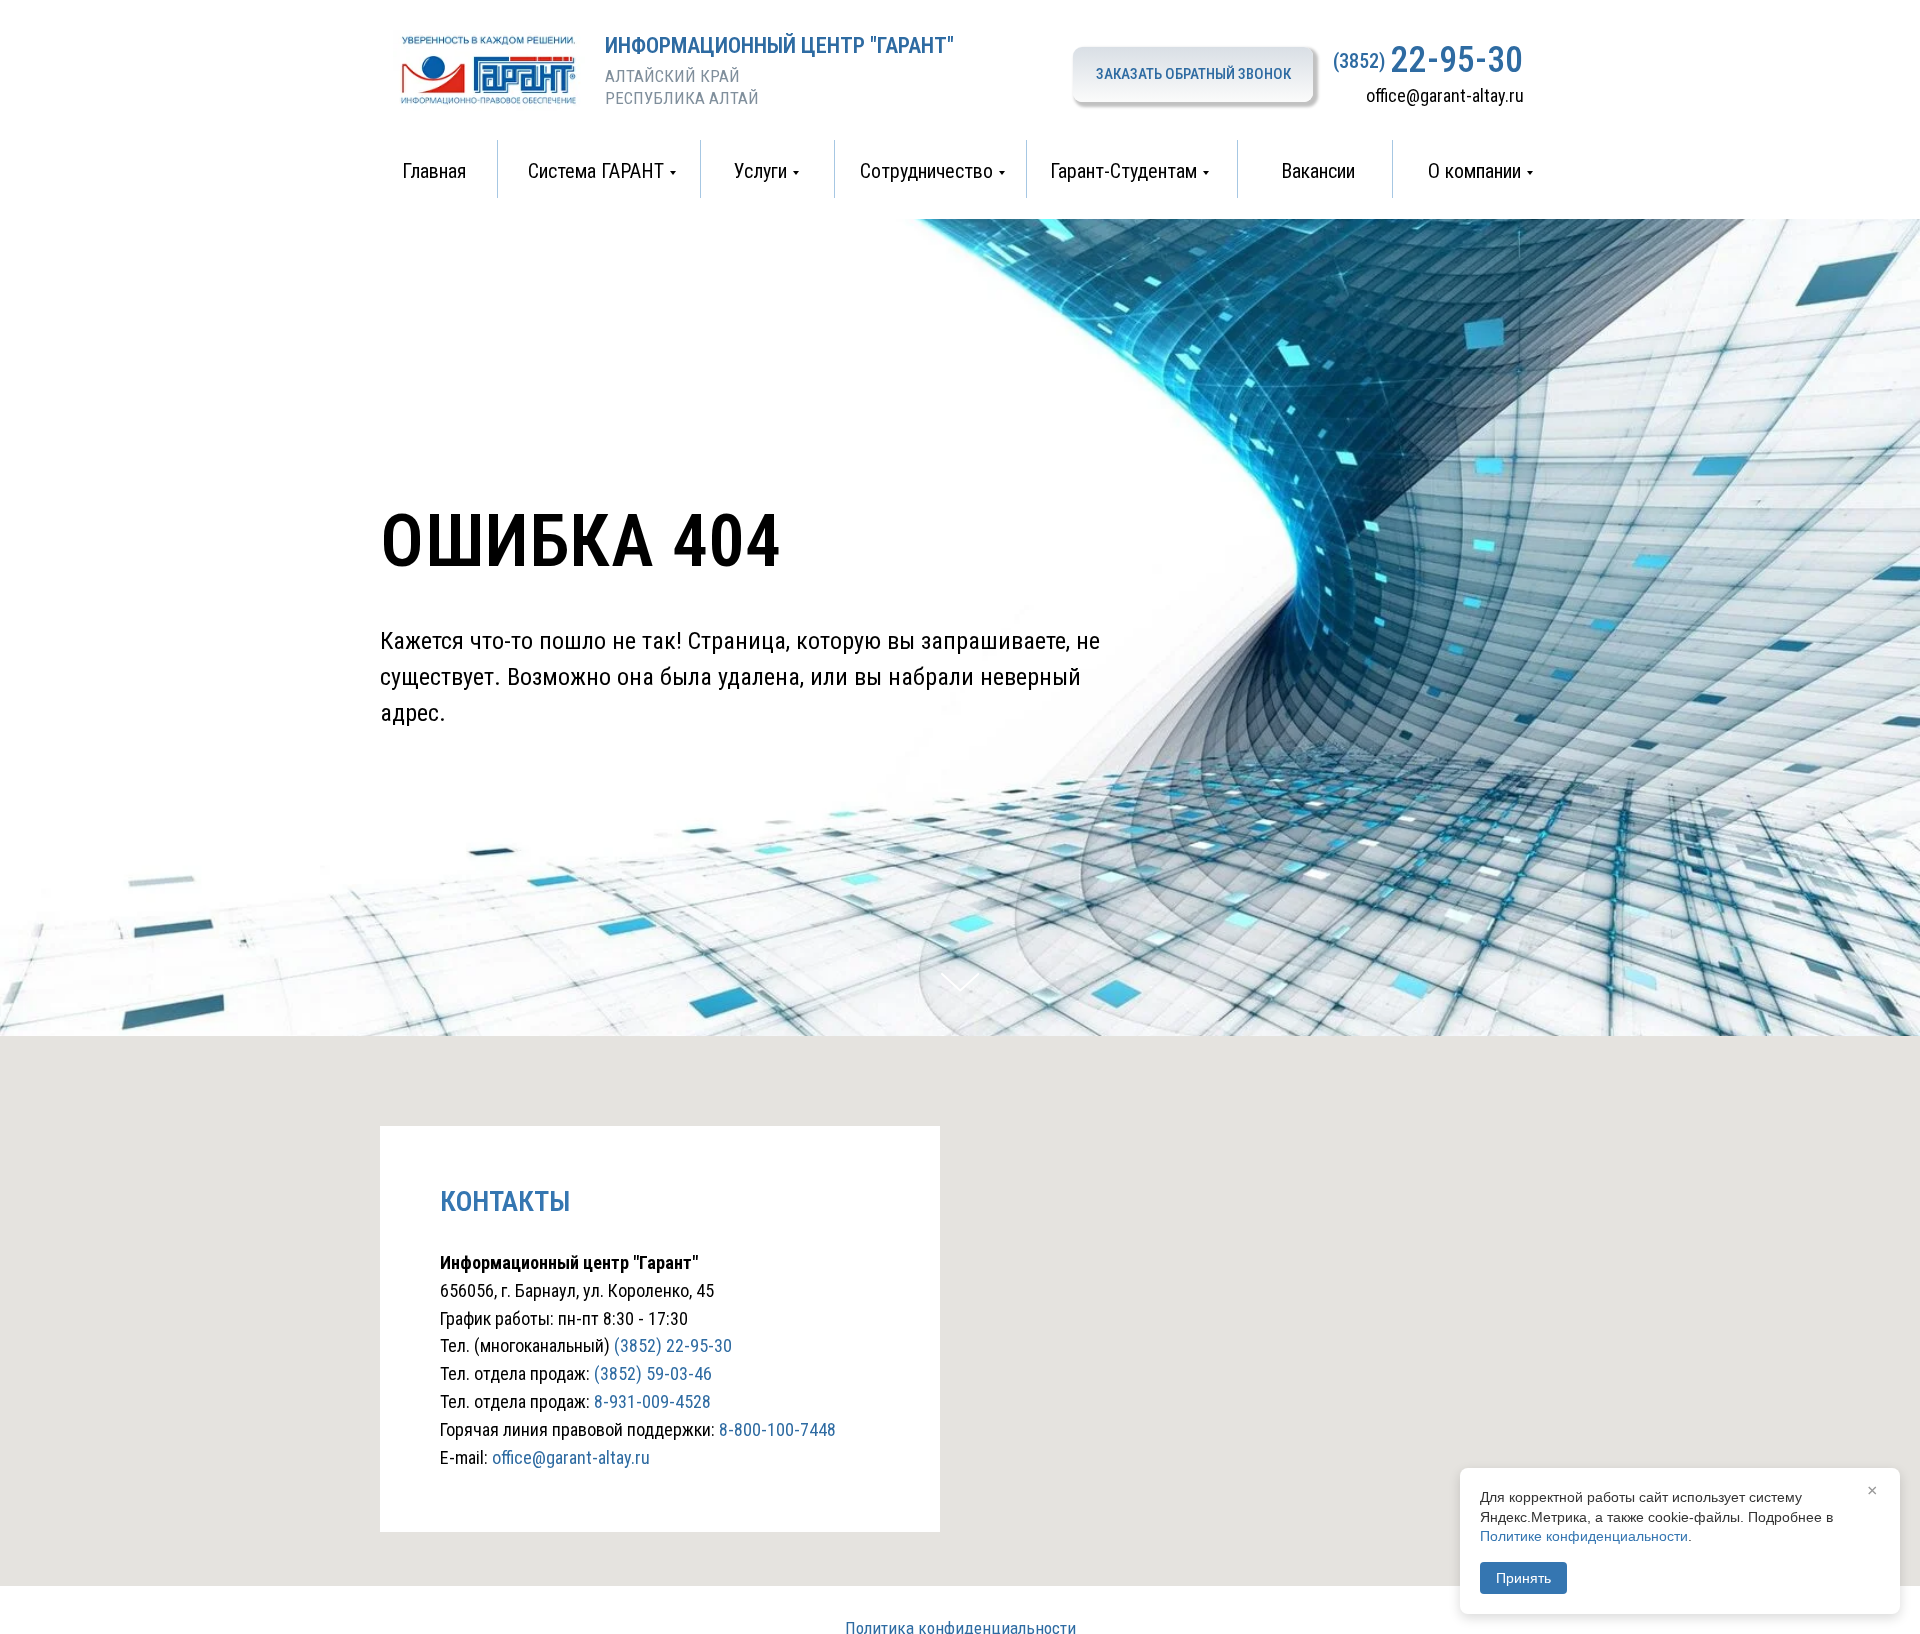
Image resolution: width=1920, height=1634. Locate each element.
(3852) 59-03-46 (653, 1373)
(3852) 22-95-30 (673, 1345)
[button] (1193, 74)
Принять (1523, 1578)
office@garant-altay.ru (1445, 95)
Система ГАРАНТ (596, 171)
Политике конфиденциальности (1584, 1536)
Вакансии (1318, 171)
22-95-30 (1457, 60)
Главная (434, 171)
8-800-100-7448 (777, 1429)
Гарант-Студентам (1123, 171)
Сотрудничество (926, 171)
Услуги (760, 171)
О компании (1474, 171)
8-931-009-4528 (652, 1401)
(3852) (1359, 61)
